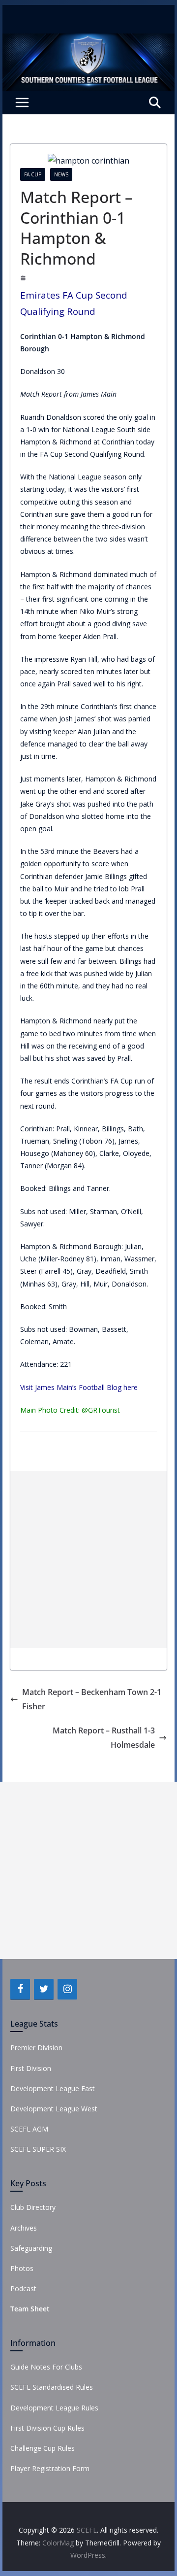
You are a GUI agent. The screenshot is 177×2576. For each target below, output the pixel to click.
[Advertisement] (88, 1559)
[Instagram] (67, 1989)
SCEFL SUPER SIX (38, 2149)
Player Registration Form (50, 2468)
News (61, 174)
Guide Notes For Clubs (46, 2367)
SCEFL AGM (29, 2129)
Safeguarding (31, 2248)
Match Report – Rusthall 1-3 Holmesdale (104, 1738)
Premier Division (36, 2048)
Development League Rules (54, 2408)
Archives (24, 2228)
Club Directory (33, 2207)
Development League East (53, 2088)
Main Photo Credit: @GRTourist (70, 1410)
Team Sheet (30, 2309)
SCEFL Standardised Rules (52, 2387)
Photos (22, 2268)
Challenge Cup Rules (43, 2448)
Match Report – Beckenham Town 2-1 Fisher (92, 1699)
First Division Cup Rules (47, 2428)
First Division (31, 2068)
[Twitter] (44, 1989)
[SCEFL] (88, 40)
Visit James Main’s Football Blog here (79, 1387)
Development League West (54, 2109)
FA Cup (33, 174)
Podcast (23, 2288)
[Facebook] (20, 1989)
